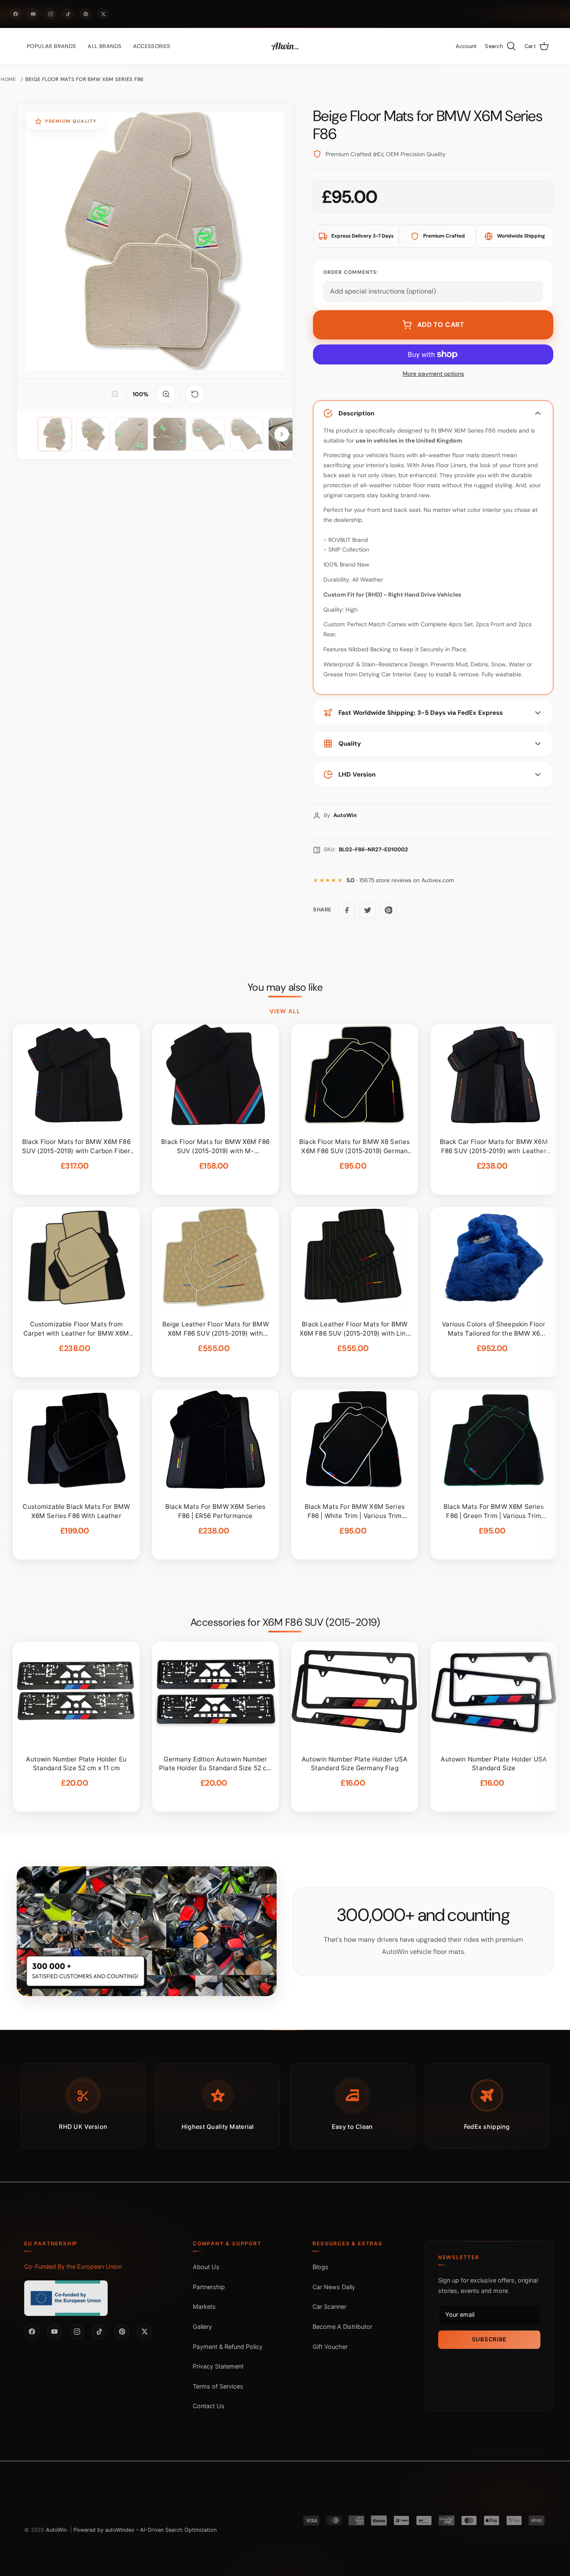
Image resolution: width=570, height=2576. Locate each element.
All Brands (105, 46)
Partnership (209, 2287)
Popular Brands (51, 46)
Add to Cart (441, 325)
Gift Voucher (330, 2347)
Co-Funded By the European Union (73, 2266)
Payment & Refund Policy (228, 2347)
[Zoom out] (115, 394)
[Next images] (282, 434)
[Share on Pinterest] (388, 910)
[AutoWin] (285, 46)
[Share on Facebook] (347, 910)
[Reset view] (195, 394)
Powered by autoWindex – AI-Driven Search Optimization (145, 2530)
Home (9, 79)
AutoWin (56, 2530)
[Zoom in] (166, 394)
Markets (204, 2307)
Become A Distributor (342, 2327)
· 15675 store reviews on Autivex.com (400, 880)
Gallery (202, 2327)
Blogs (320, 2267)
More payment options (433, 374)
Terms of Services (218, 2386)
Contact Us (209, 2406)
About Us (206, 2267)
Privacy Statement (218, 2366)
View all (285, 1011)
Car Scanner (329, 2307)
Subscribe (489, 2339)
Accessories (152, 46)
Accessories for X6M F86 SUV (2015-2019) (285, 1622)
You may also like (285, 987)
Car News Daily (334, 2287)
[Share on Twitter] (368, 910)
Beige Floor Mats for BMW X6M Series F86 (85, 79)
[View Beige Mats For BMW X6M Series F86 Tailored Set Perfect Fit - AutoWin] (55, 434)
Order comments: (351, 272)
